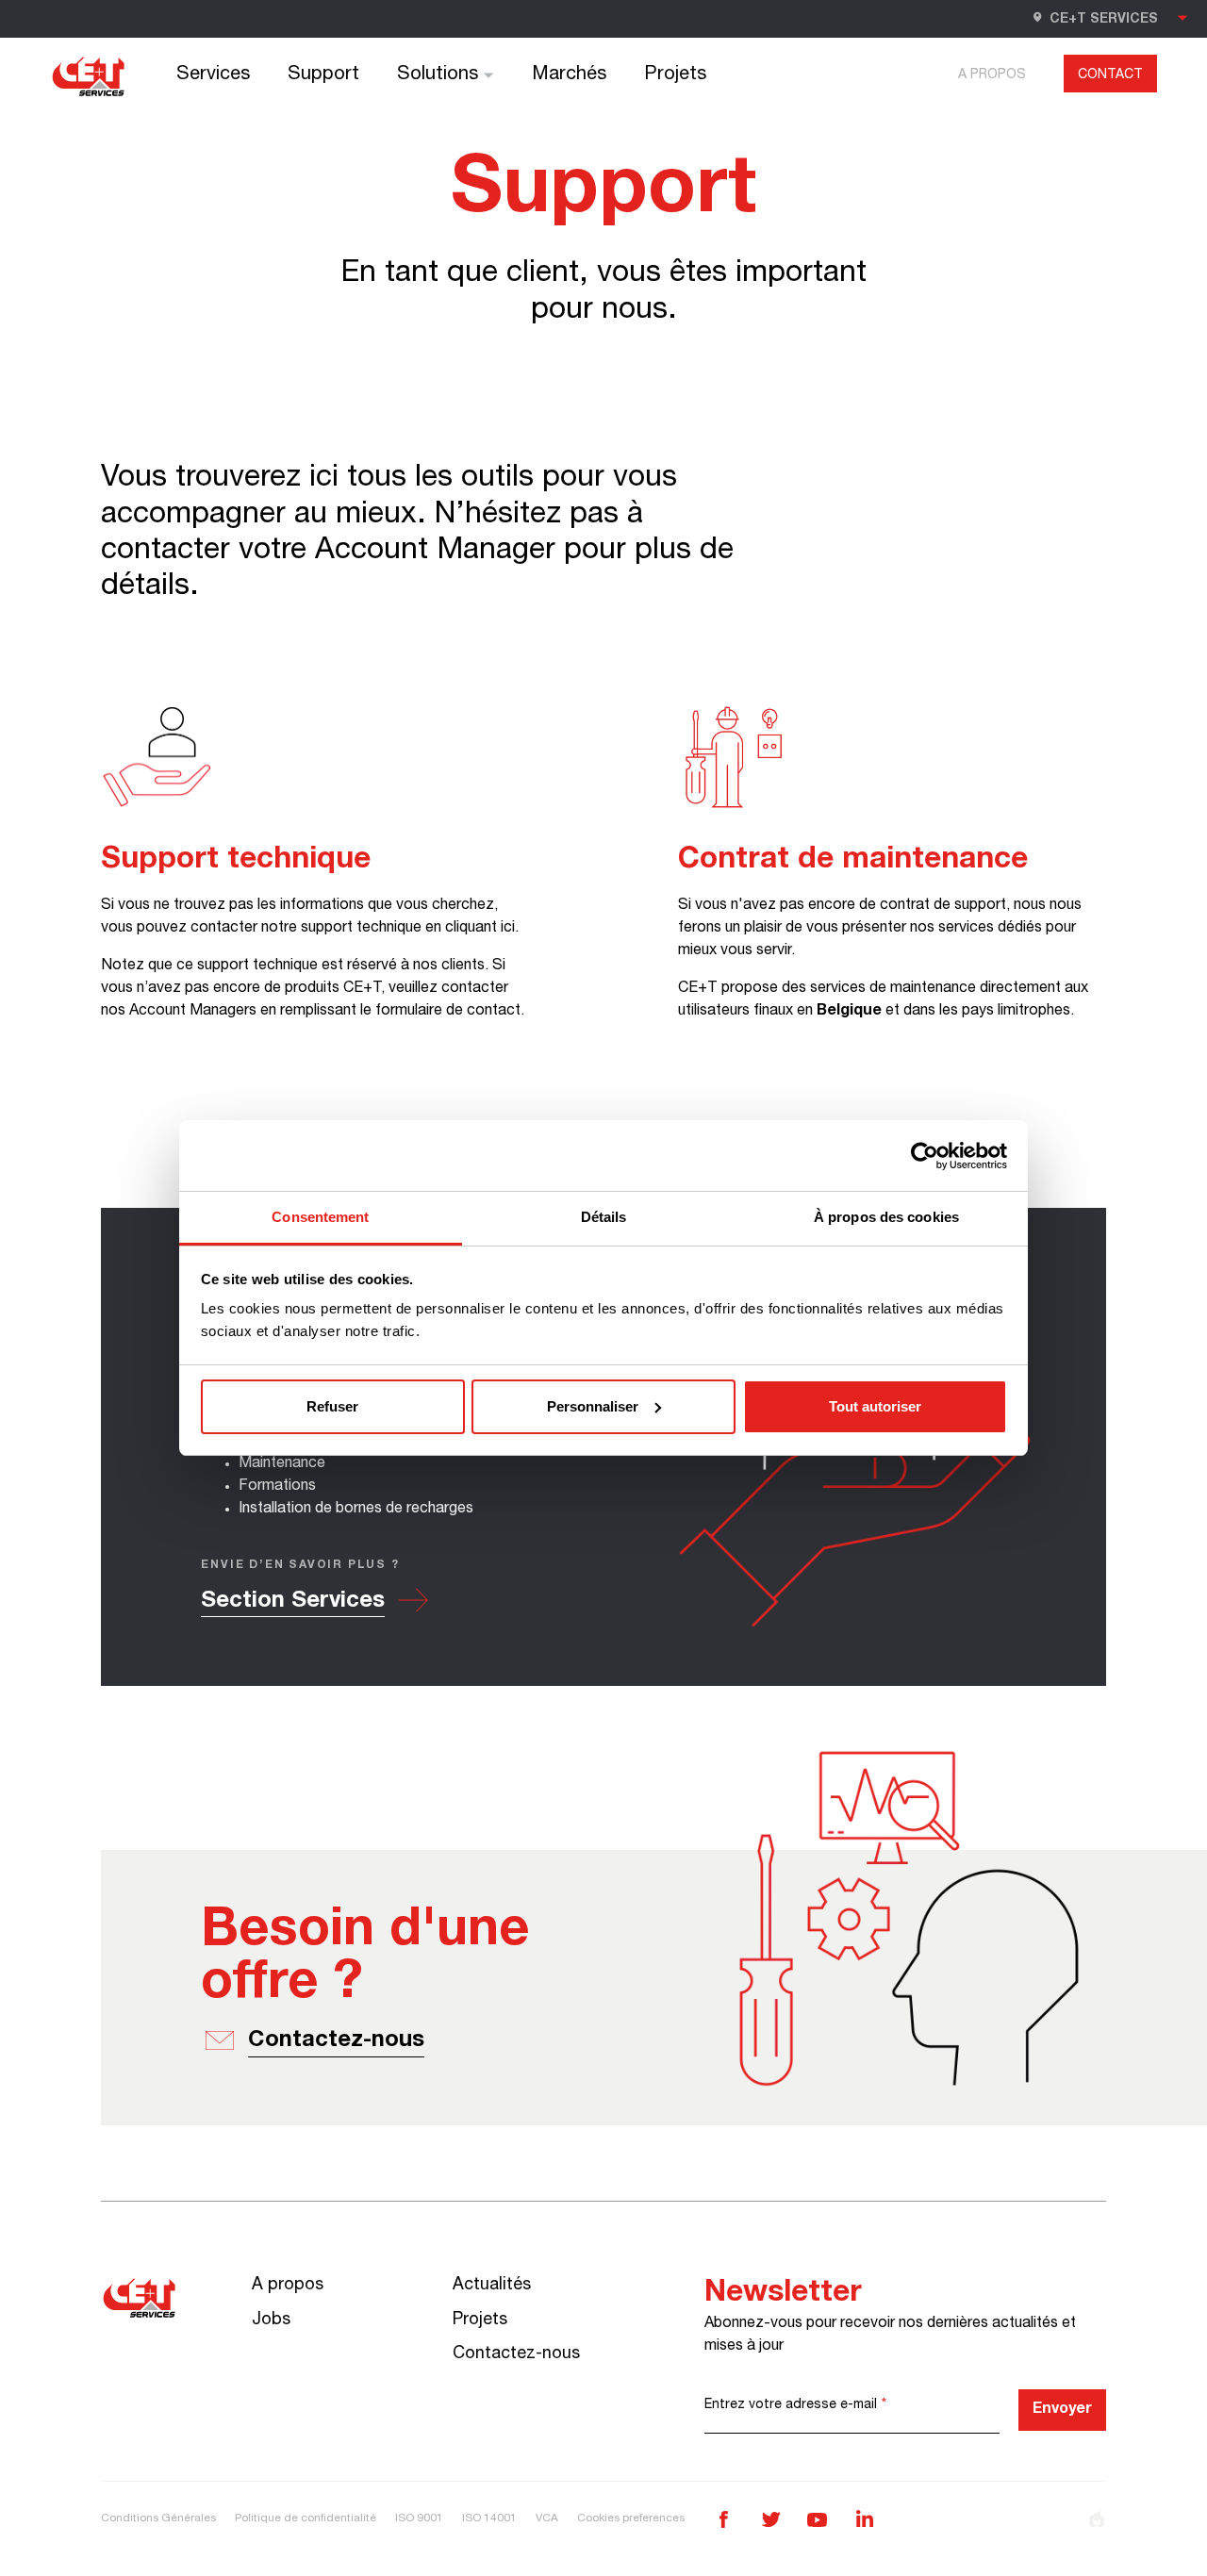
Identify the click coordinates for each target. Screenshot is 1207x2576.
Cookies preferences (631, 2518)
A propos (992, 75)
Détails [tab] (604, 1217)
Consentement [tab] (320, 1217)
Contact (1110, 75)
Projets (675, 75)
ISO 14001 (489, 2518)
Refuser (332, 1406)
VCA (547, 2518)
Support (323, 75)
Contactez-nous (516, 2354)
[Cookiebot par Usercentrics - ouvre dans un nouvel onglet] (925, 1156)
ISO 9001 (419, 2518)
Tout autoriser (875, 1406)
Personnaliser (593, 1406)
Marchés (569, 75)
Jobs (271, 2320)
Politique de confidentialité (306, 2518)
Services (213, 75)
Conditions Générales (158, 2518)
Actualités (492, 2286)
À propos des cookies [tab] (886, 1217)
